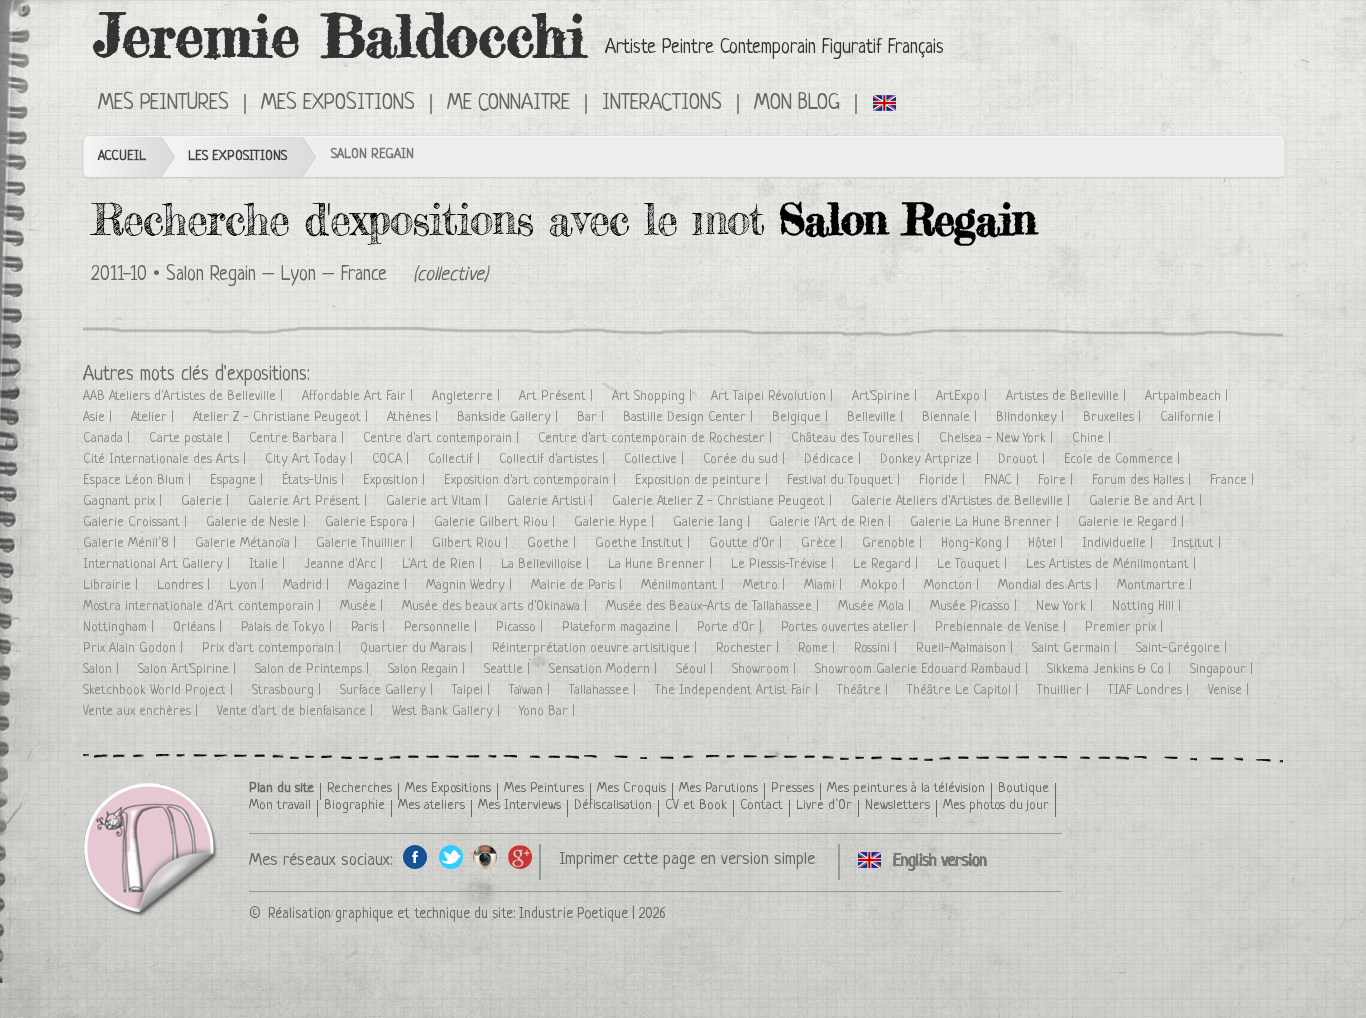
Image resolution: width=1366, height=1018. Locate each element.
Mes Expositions (448, 788)
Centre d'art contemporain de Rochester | (657, 438)
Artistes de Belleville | (1068, 396)
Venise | (1230, 690)
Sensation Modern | (605, 669)
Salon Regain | (428, 669)
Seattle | (509, 669)
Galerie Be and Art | (1147, 501)
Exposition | (396, 480)
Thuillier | (1065, 690)
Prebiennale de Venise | (1002, 627)
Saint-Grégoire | (1183, 648)
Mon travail (280, 805)
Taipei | (473, 690)
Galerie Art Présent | (309, 501)
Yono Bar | (549, 711)
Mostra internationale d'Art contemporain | (204, 606)
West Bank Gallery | (448, 711)
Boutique (1023, 788)
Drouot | (1023, 459)
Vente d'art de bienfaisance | (297, 711)
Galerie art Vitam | (439, 501)
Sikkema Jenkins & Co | (1111, 669)
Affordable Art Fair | (359, 396)
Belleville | (877, 417)
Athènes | (414, 417)
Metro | (766, 585)
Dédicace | (834, 459)
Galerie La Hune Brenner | (986, 522)
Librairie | (112, 585)
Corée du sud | (746, 459)
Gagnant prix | (124, 501)
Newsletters (897, 805)
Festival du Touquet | (845, 480)
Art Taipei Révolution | (774, 396)
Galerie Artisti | (552, 501)
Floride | (944, 480)
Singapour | (1223, 669)
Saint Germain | (1076, 648)
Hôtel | (1047, 543)
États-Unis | (315, 480)
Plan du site (281, 788)
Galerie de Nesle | (258, 522)
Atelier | (154, 417)
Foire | (1057, 480)
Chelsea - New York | (998, 438)
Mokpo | (885, 585)
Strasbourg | (288, 690)
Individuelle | (1119, 543)
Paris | (370, 627)
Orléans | (199, 627)
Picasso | (521, 627)
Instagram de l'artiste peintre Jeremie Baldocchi (485, 856)
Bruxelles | (1114, 417)
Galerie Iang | (713, 522)
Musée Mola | (876, 606)
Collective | (656, 459)
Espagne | (238, 480)
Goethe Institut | (644, 543)
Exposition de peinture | (703, 480)
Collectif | (456, 459)
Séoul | (696, 669)
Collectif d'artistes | (554, 459)
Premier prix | (1126, 627)
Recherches (359, 788)
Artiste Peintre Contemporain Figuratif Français (774, 48)
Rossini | (877, 648)
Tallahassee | (604, 690)
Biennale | (951, 417)
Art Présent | (558, 396)
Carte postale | (191, 438)
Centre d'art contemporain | (443, 438)
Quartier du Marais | (418, 648)
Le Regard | (887, 564)
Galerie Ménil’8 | (131, 543)
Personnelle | (442, 627)
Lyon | (248, 585)
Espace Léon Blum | (139, 480)
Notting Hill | (1148, 606)
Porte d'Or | (731, 627)
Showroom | (766, 669)
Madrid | (308, 585)
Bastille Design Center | (690, 417)
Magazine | (379, 585)
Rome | (818, 648)
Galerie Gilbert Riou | (496, 522)
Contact (761, 805)
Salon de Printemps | (314, 669)
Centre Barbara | (298, 438)
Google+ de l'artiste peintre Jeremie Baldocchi (520, 856)
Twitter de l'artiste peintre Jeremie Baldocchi (450, 856)
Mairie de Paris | (578, 585)
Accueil (122, 156)
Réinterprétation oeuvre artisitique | (596, 648)
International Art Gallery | (158, 564)
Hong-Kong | (977, 543)
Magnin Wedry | (471, 585)
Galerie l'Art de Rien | (832, 522)
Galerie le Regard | (1133, 522)
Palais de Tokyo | (288, 627)
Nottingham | (120, 627)
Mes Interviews (519, 805)
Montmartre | (1156, 585)
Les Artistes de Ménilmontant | (1113, 564)
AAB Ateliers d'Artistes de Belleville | (185, 396)
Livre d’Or (824, 805)
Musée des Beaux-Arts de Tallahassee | (714, 606)
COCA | (392, 459)
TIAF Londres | (1150, 690)
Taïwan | (531, 690)
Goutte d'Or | (747, 543)
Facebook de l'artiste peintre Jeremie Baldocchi (415, 856)
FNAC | (1003, 480)
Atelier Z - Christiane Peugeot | (282, 417)
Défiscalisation (613, 805)
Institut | (1198, 543)
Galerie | (207, 501)
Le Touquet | (974, 564)
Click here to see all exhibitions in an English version (885, 102)
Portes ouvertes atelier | (850, 627)
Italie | (269, 564)
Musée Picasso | (975, 606)
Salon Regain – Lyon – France (276, 275)
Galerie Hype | (616, 522)
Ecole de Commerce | (1124, 459)
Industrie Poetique (573, 914)
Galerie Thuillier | (366, 543)
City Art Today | (311, 459)
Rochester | (749, 648)
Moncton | (953, 585)
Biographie (354, 805)
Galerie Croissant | (137, 522)
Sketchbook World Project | (160, 690)
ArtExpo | (963, 396)
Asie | (99, 417)
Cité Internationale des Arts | (166, 459)
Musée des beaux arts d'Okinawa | (496, 606)
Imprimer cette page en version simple (687, 859)
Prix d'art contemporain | (273, 648)
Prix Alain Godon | (135, 648)
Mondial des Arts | (1050, 585)
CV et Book (696, 805)
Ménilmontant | (684, 585)
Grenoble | (894, 543)
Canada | (108, 438)
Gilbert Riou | (472, 543)
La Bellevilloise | (547, 564)
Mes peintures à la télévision (906, 788)
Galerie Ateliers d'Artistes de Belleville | (962, 501)
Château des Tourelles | (857, 438)
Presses (792, 788)
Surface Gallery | (388, 690)
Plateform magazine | (622, 627)
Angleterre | (468, 396)
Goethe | (553, 543)
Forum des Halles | (1143, 480)
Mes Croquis (631, 788)
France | (1234, 480)
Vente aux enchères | (142, 711)
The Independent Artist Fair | (738, 690)
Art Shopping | (654, 396)
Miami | (825, 585)
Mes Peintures (544, 788)
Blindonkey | (1032, 417)
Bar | (592, 417)
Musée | (363, 606)
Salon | (103, 669)
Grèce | (824, 543)
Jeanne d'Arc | (345, 564)
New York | (1066, 606)
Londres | (185, 585)
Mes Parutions (718, 788)
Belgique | (802, 417)
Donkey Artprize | (931, 459)
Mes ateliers (431, 805)
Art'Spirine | (886, 396)
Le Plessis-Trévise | (784, 564)
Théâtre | (864, 690)
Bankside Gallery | (509, 417)
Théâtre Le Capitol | (964, 690)
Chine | (1093, 438)
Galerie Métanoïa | (248, 543)
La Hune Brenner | (662, 564)
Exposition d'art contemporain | (532, 480)
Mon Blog (797, 104)
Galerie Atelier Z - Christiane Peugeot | (724, 501)
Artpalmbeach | (1188, 396)
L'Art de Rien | (444, 564)
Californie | (1192, 417)
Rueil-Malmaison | (966, 648)
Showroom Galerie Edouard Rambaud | (923, 669)
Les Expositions (237, 156)
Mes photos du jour (996, 805)
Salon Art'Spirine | (189, 669)
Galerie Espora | (372, 522)
